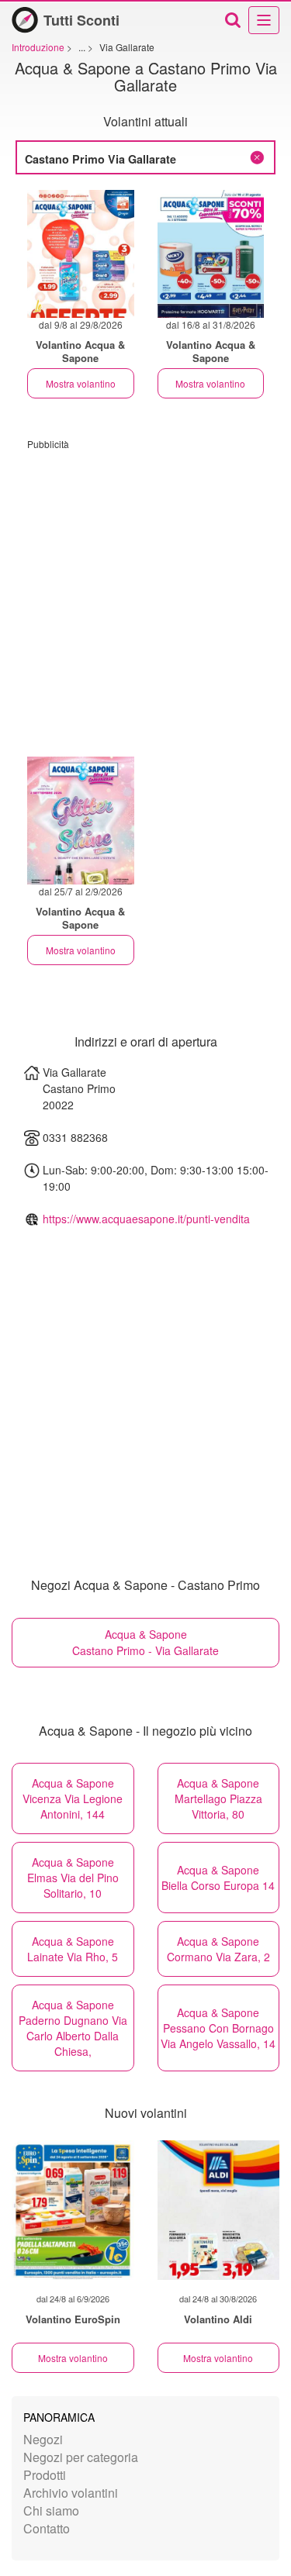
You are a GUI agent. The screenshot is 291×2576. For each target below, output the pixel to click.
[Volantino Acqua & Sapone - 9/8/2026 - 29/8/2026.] (81, 254)
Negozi (43, 2439)
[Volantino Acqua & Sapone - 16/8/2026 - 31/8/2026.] (211, 254)
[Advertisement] (145, 596)
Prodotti (45, 2475)
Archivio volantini (71, 2493)
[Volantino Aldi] (219, 2210)
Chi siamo (51, 2510)
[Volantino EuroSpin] (73, 2210)
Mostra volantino (81, 383)
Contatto (47, 2528)
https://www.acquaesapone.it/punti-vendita (146, 1219)
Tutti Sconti (81, 20)
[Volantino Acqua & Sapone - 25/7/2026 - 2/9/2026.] (81, 821)
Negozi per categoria (81, 2457)
